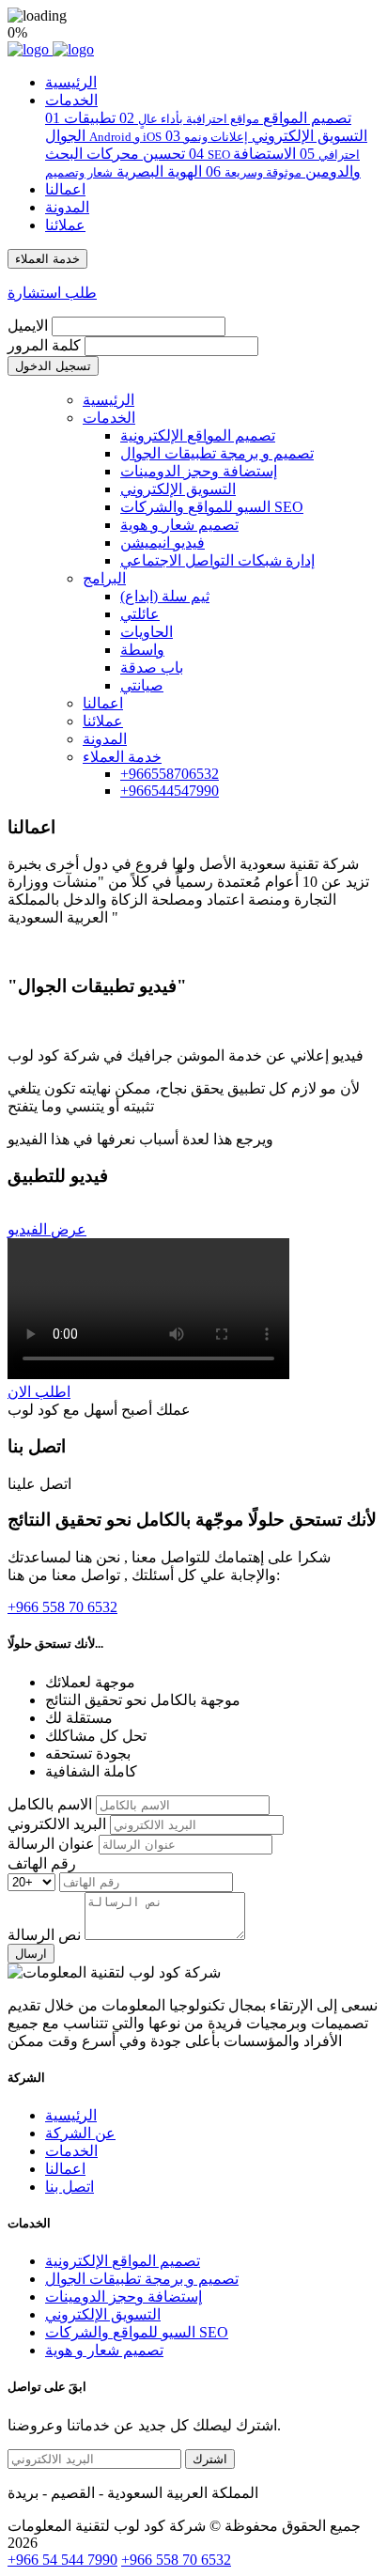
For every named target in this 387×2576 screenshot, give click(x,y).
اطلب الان (39, 1392)
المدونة (67, 207)
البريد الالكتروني (57, 1824)
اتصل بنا (70, 2187)
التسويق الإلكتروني (178, 489)
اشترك (210, 2459)
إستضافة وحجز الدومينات (199, 471)
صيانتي (142, 685)
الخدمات (71, 100)
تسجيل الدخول (53, 366)
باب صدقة (152, 667)
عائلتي (140, 614)
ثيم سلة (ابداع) (165, 596)
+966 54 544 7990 (62, 2560)
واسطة (142, 650)
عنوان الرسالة (51, 1844)
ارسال (31, 1954)
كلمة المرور (44, 345)
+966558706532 (170, 774)
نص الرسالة (44, 1935)
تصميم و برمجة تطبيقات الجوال (217, 453)
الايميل (28, 326)
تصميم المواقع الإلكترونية (198, 435)
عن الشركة (80, 2133)
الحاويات (147, 632)
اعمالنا (65, 189)
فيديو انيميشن (163, 543)
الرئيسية (71, 82)
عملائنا (65, 225)
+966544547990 (170, 791)
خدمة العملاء (122, 757)
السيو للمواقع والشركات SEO (212, 507)
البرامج (104, 578)
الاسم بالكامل (50, 1804)
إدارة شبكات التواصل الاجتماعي (217, 560)
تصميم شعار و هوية (179, 525)
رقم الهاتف (42, 1863)
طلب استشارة (52, 293)
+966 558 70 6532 (176, 2560)
